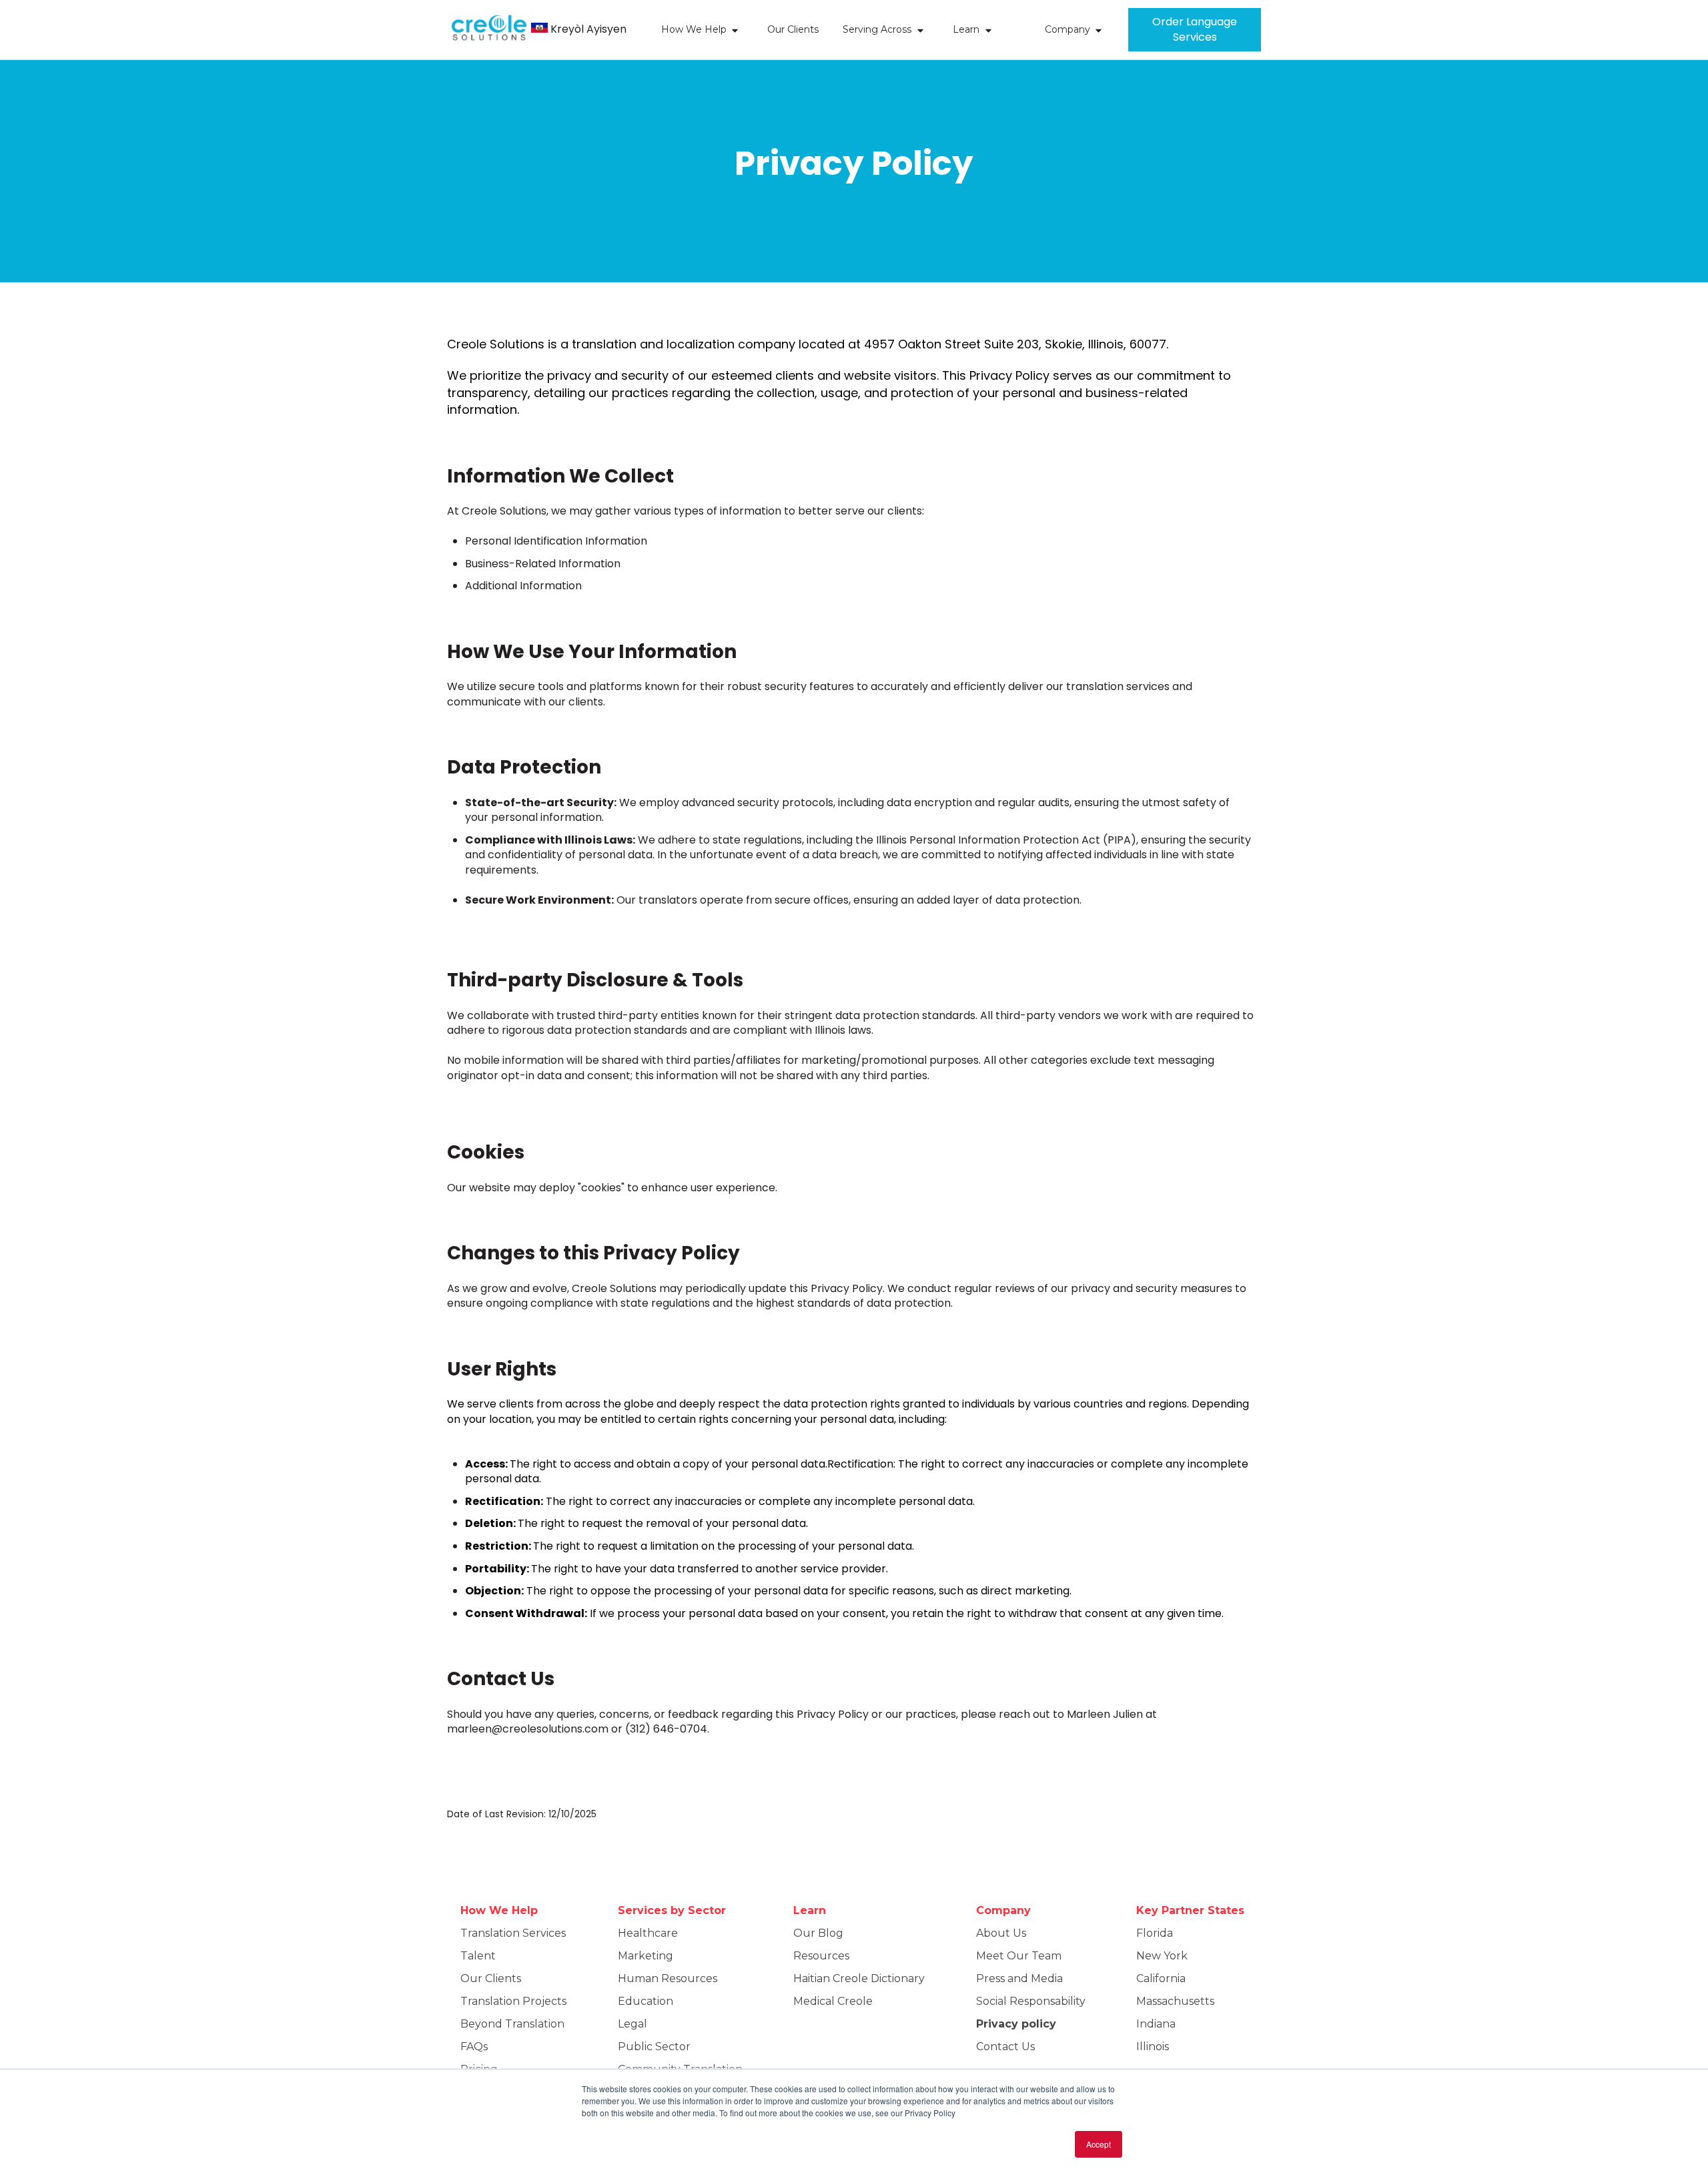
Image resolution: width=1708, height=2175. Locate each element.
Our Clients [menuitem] (491, 1978)
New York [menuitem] (1162, 1956)
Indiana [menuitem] (1156, 2024)
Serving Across (877, 29)
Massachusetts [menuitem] (1175, 2001)
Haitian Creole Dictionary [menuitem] (859, 1978)
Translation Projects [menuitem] (513, 2001)
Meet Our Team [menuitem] (1019, 1956)
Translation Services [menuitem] (513, 1933)
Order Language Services (1195, 29)
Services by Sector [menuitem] (672, 1910)
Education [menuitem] (646, 2001)
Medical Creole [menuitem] (833, 2001)
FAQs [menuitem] (474, 2047)
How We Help (694, 29)
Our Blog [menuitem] (818, 1933)
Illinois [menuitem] (1153, 2047)
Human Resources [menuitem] (668, 1978)
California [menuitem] (1161, 1978)
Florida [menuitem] (1155, 1933)
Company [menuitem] (1003, 1910)
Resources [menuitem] (821, 1956)
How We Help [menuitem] (499, 1910)
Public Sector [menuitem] (654, 2047)
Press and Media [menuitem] (1019, 1978)
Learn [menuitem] (810, 1910)
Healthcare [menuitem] (648, 1933)
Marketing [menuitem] (646, 1956)
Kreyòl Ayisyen (588, 29)
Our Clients (793, 29)
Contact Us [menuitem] (1005, 2047)
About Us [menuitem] (1001, 1933)
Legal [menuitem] (632, 2024)
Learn (966, 29)
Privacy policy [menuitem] (1016, 2024)
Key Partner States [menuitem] (1190, 1910)
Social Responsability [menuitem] (1031, 2001)
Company (1067, 29)
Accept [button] (1099, 2144)
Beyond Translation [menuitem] (512, 2024)
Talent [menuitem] (478, 1956)
